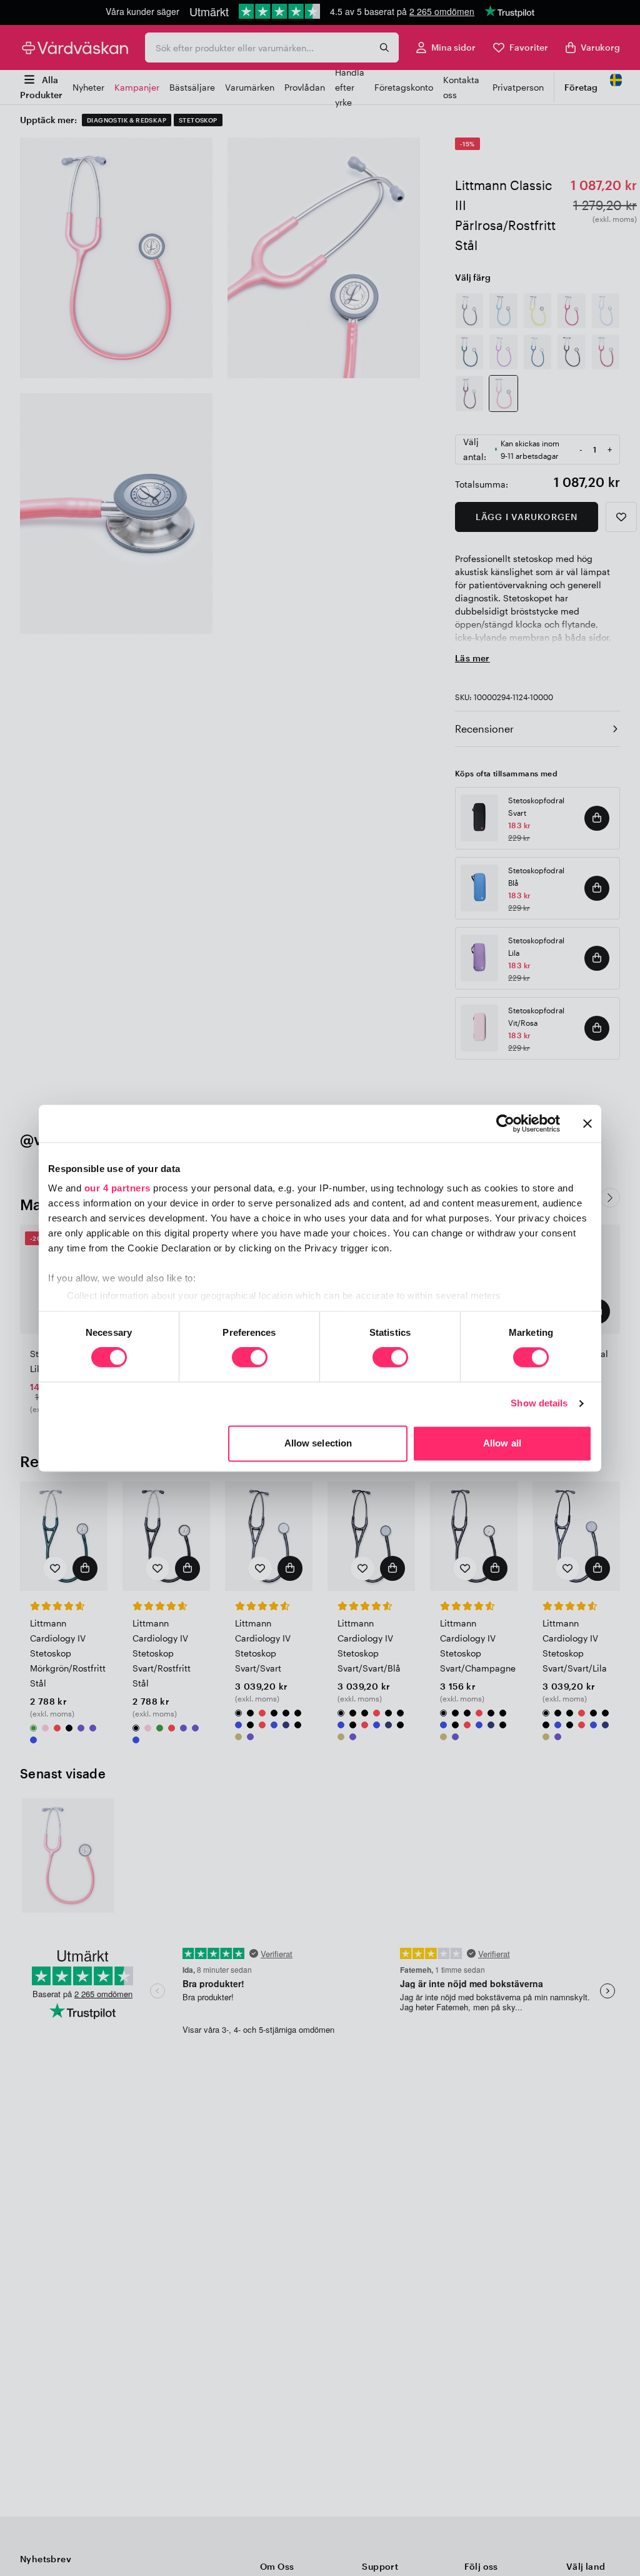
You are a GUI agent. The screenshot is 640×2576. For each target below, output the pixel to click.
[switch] (250, 1359)
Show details (539, 1404)
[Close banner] (587, 1123)
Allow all (502, 1443)
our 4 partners (117, 1188)
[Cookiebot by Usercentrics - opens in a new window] (505, 1123)
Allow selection (318, 1443)
